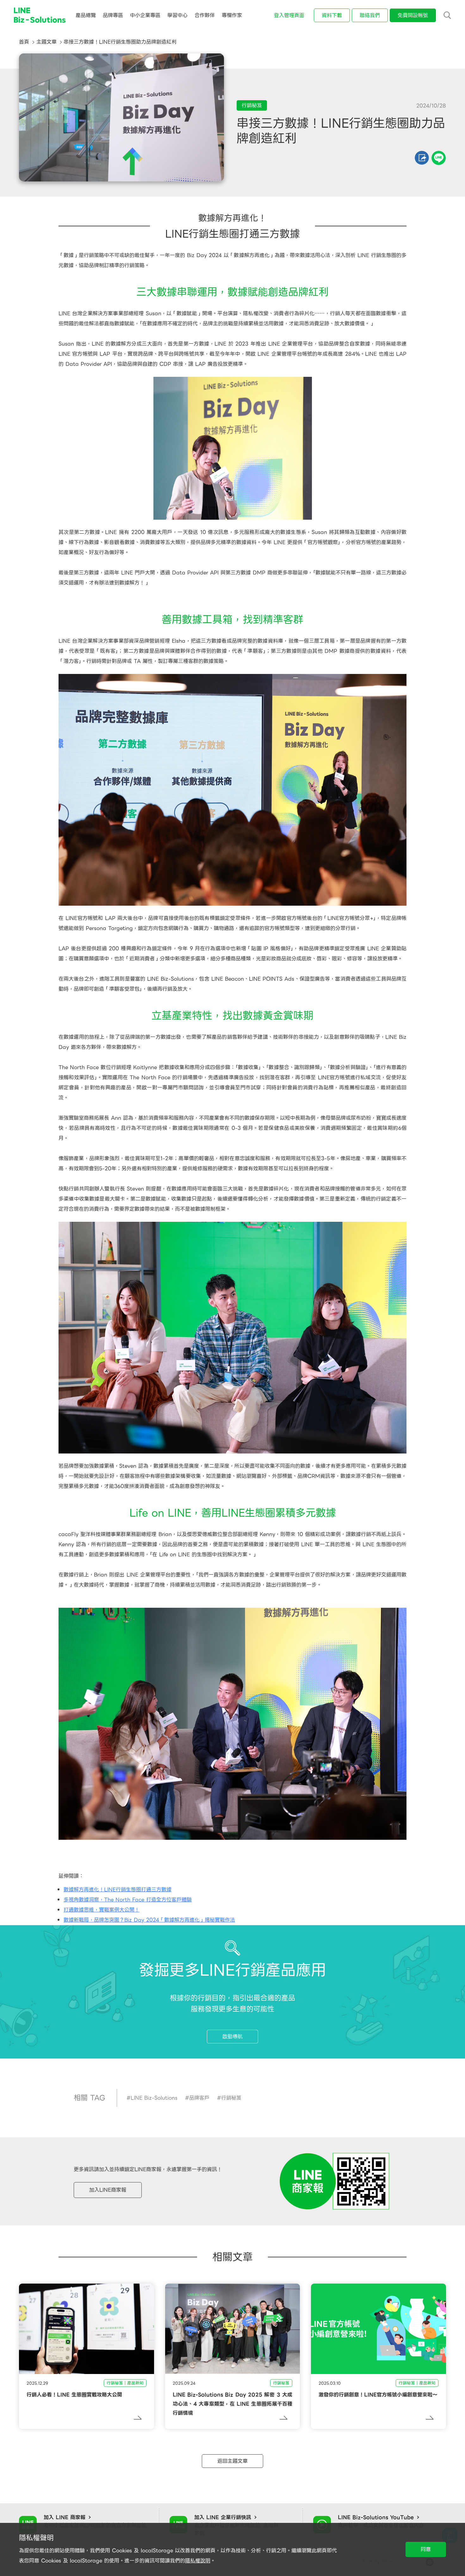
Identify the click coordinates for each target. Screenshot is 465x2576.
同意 (426, 2549)
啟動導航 (232, 2037)
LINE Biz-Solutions (154, 2098)
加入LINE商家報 (108, 2190)
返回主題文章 (232, 2461)
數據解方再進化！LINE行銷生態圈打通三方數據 (118, 1890)
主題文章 (46, 42)
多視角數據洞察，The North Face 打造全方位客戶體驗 (128, 1900)
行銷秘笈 (231, 2098)
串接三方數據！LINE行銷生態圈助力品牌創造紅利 (120, 42)
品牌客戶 (199, 2098)
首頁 (24, 42)
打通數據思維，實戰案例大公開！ (102, 1910)
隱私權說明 (198, 2561)
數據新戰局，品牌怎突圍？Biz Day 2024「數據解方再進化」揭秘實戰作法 (149, 1920)
